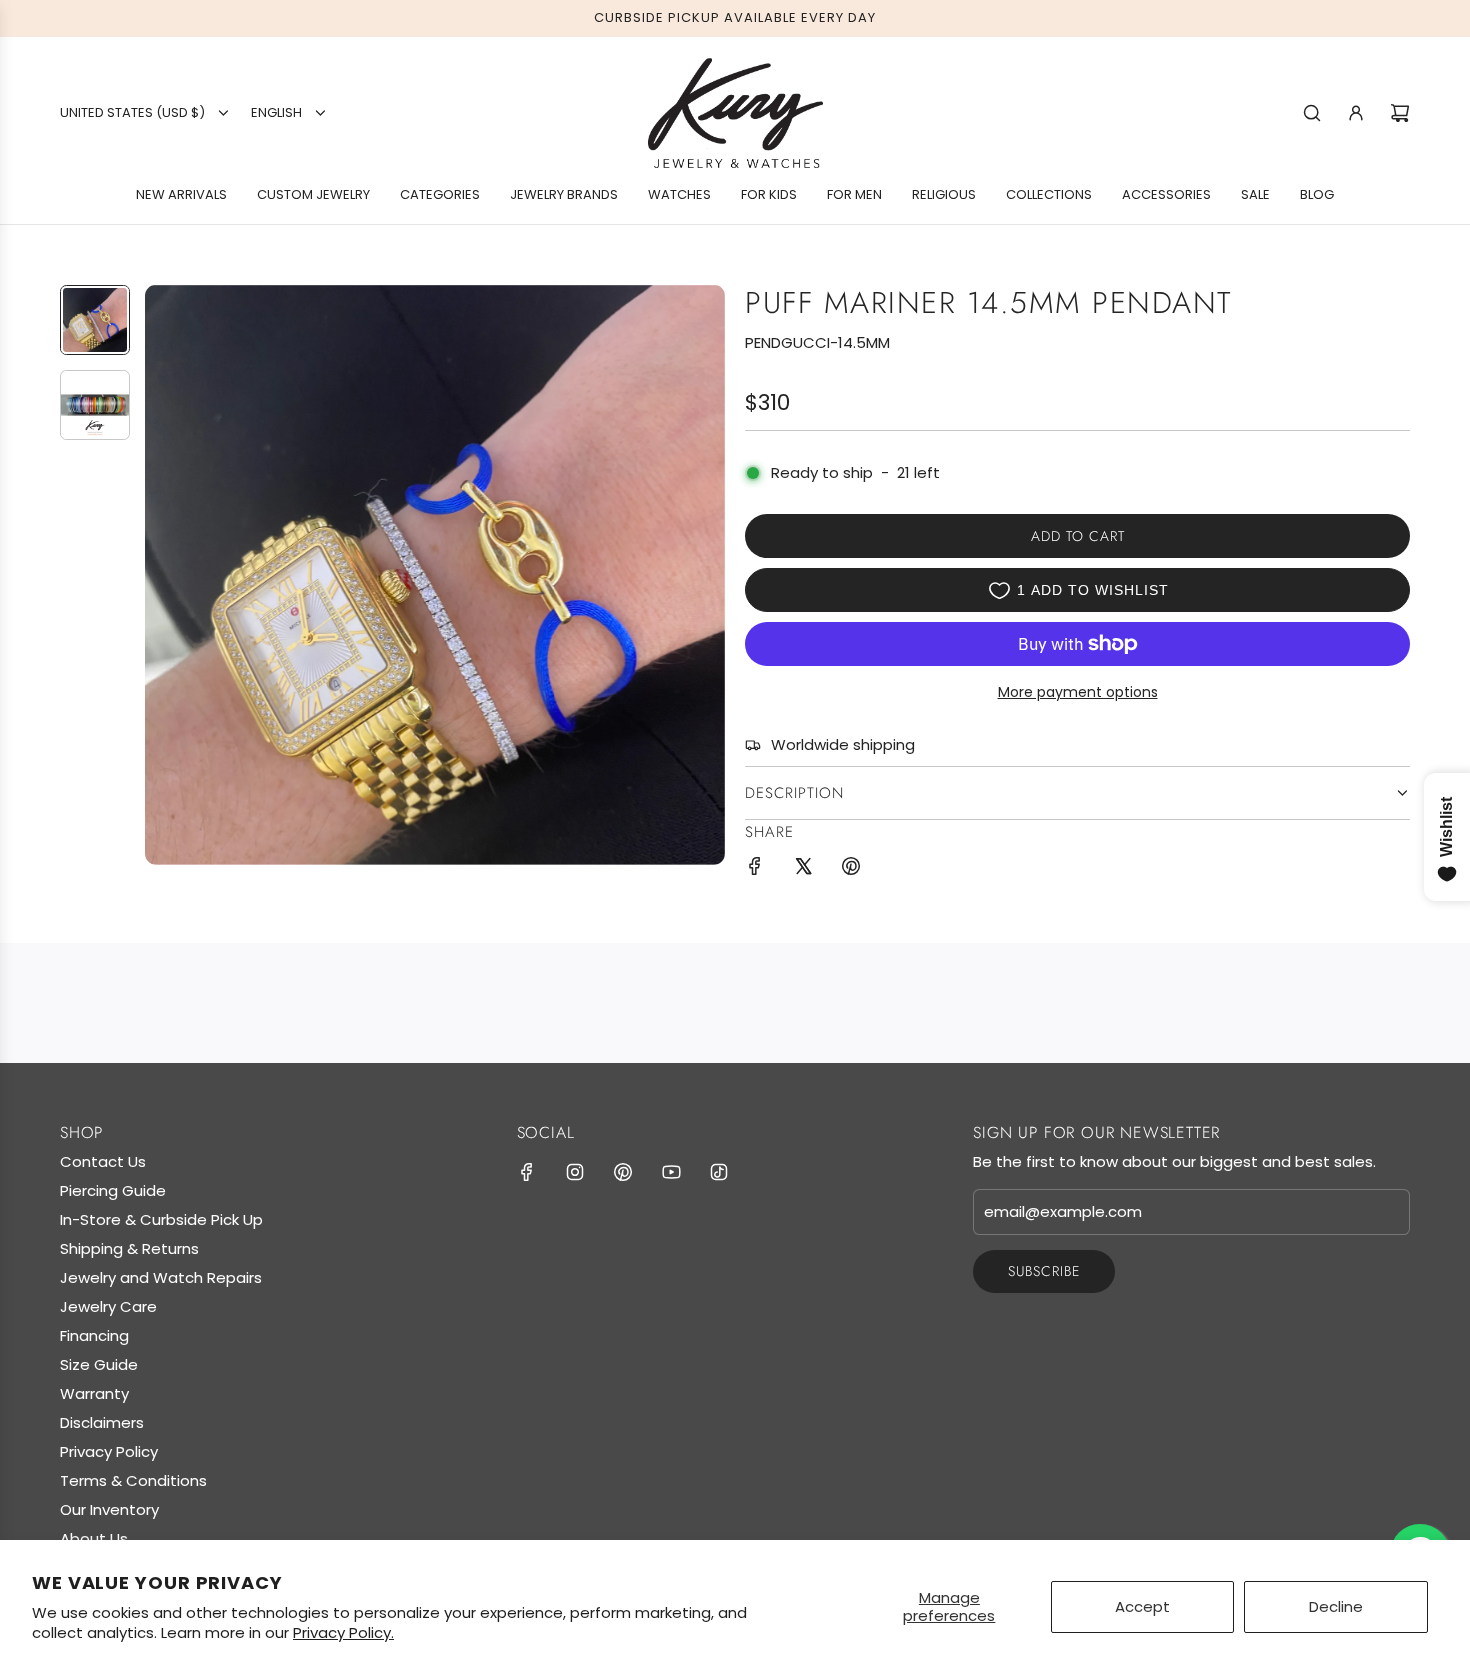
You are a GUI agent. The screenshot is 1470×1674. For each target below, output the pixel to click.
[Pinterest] (623, 1172)
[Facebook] (527, 1172)
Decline (1336, 1606)
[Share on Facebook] (755, 869)
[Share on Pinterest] (851, 869)
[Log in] (1356, 113)
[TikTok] (719, 1172)
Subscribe (1044, 1271)
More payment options (1078, 692)
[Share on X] (803, 869)
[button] (161, 575)
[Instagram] (575, 1172)
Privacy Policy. (343, 1632)
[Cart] (1400, 113)
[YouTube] (671, 1172)
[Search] (1312, 113)
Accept (1142, 1606)
